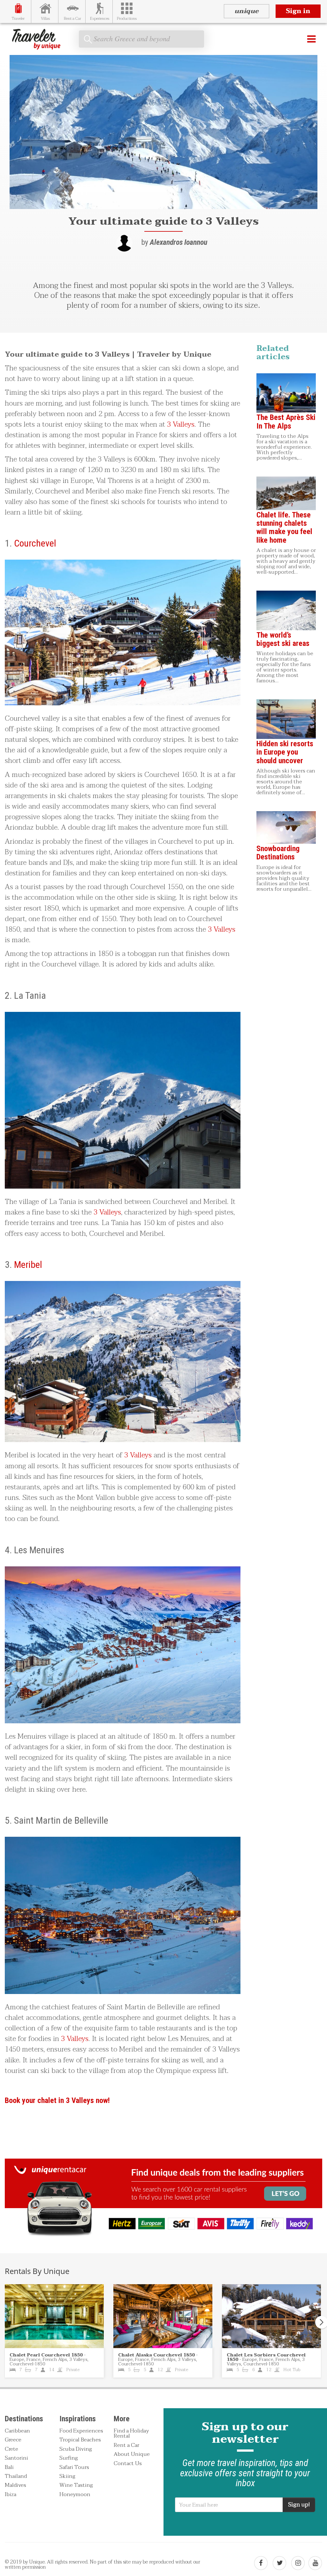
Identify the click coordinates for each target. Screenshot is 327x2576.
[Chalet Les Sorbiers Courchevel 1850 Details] (271, 2316)
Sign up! (299, 2505)
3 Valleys (181, 424)
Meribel (28, 1265)
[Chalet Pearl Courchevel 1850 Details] (54, 2316)
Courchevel (35, 543)
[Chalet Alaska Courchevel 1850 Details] (163, 2316)
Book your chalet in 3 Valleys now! (57, 2100)
